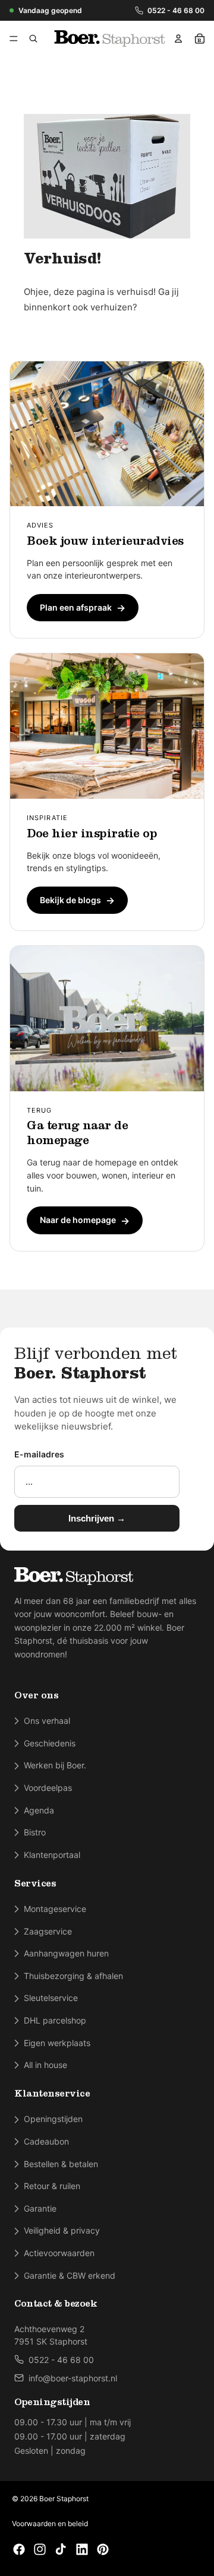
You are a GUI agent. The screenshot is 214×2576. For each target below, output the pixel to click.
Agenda (39, 1810)
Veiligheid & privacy (62, 2230)
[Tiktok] (61, 2549)
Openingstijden (53, 2119)
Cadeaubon (46, 2141)
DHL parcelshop (55, 2020)
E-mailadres (39, 1454)
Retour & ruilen (52, 2186)
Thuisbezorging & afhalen (73, 1976)
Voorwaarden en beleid (50, 2523)
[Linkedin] (82, 2549)
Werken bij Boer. (55, 1765)
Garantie (40, 2208)
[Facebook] (19, 2549)
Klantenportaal (52, 1855)
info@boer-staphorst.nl (73, 2378)
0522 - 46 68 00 (176, 10)
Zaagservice (48, 1931)
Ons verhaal (47, 1721)
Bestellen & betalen (61, 2164)
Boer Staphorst (64, 2499)
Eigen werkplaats (57, 2043)
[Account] (178, 39)
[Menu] (16, 39)
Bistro (35, 1832)
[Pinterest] (103, 2549)
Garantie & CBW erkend (70, 2275)
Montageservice (55, 1909)
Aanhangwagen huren (66, 1953)
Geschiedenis (50, 1743)
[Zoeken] (33, 39)
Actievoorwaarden (59, 2253)
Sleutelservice (51, 1998)
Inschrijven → (97, 1518)
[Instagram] (40, 2549)
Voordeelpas (48, 1788)
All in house (45, 2065)
